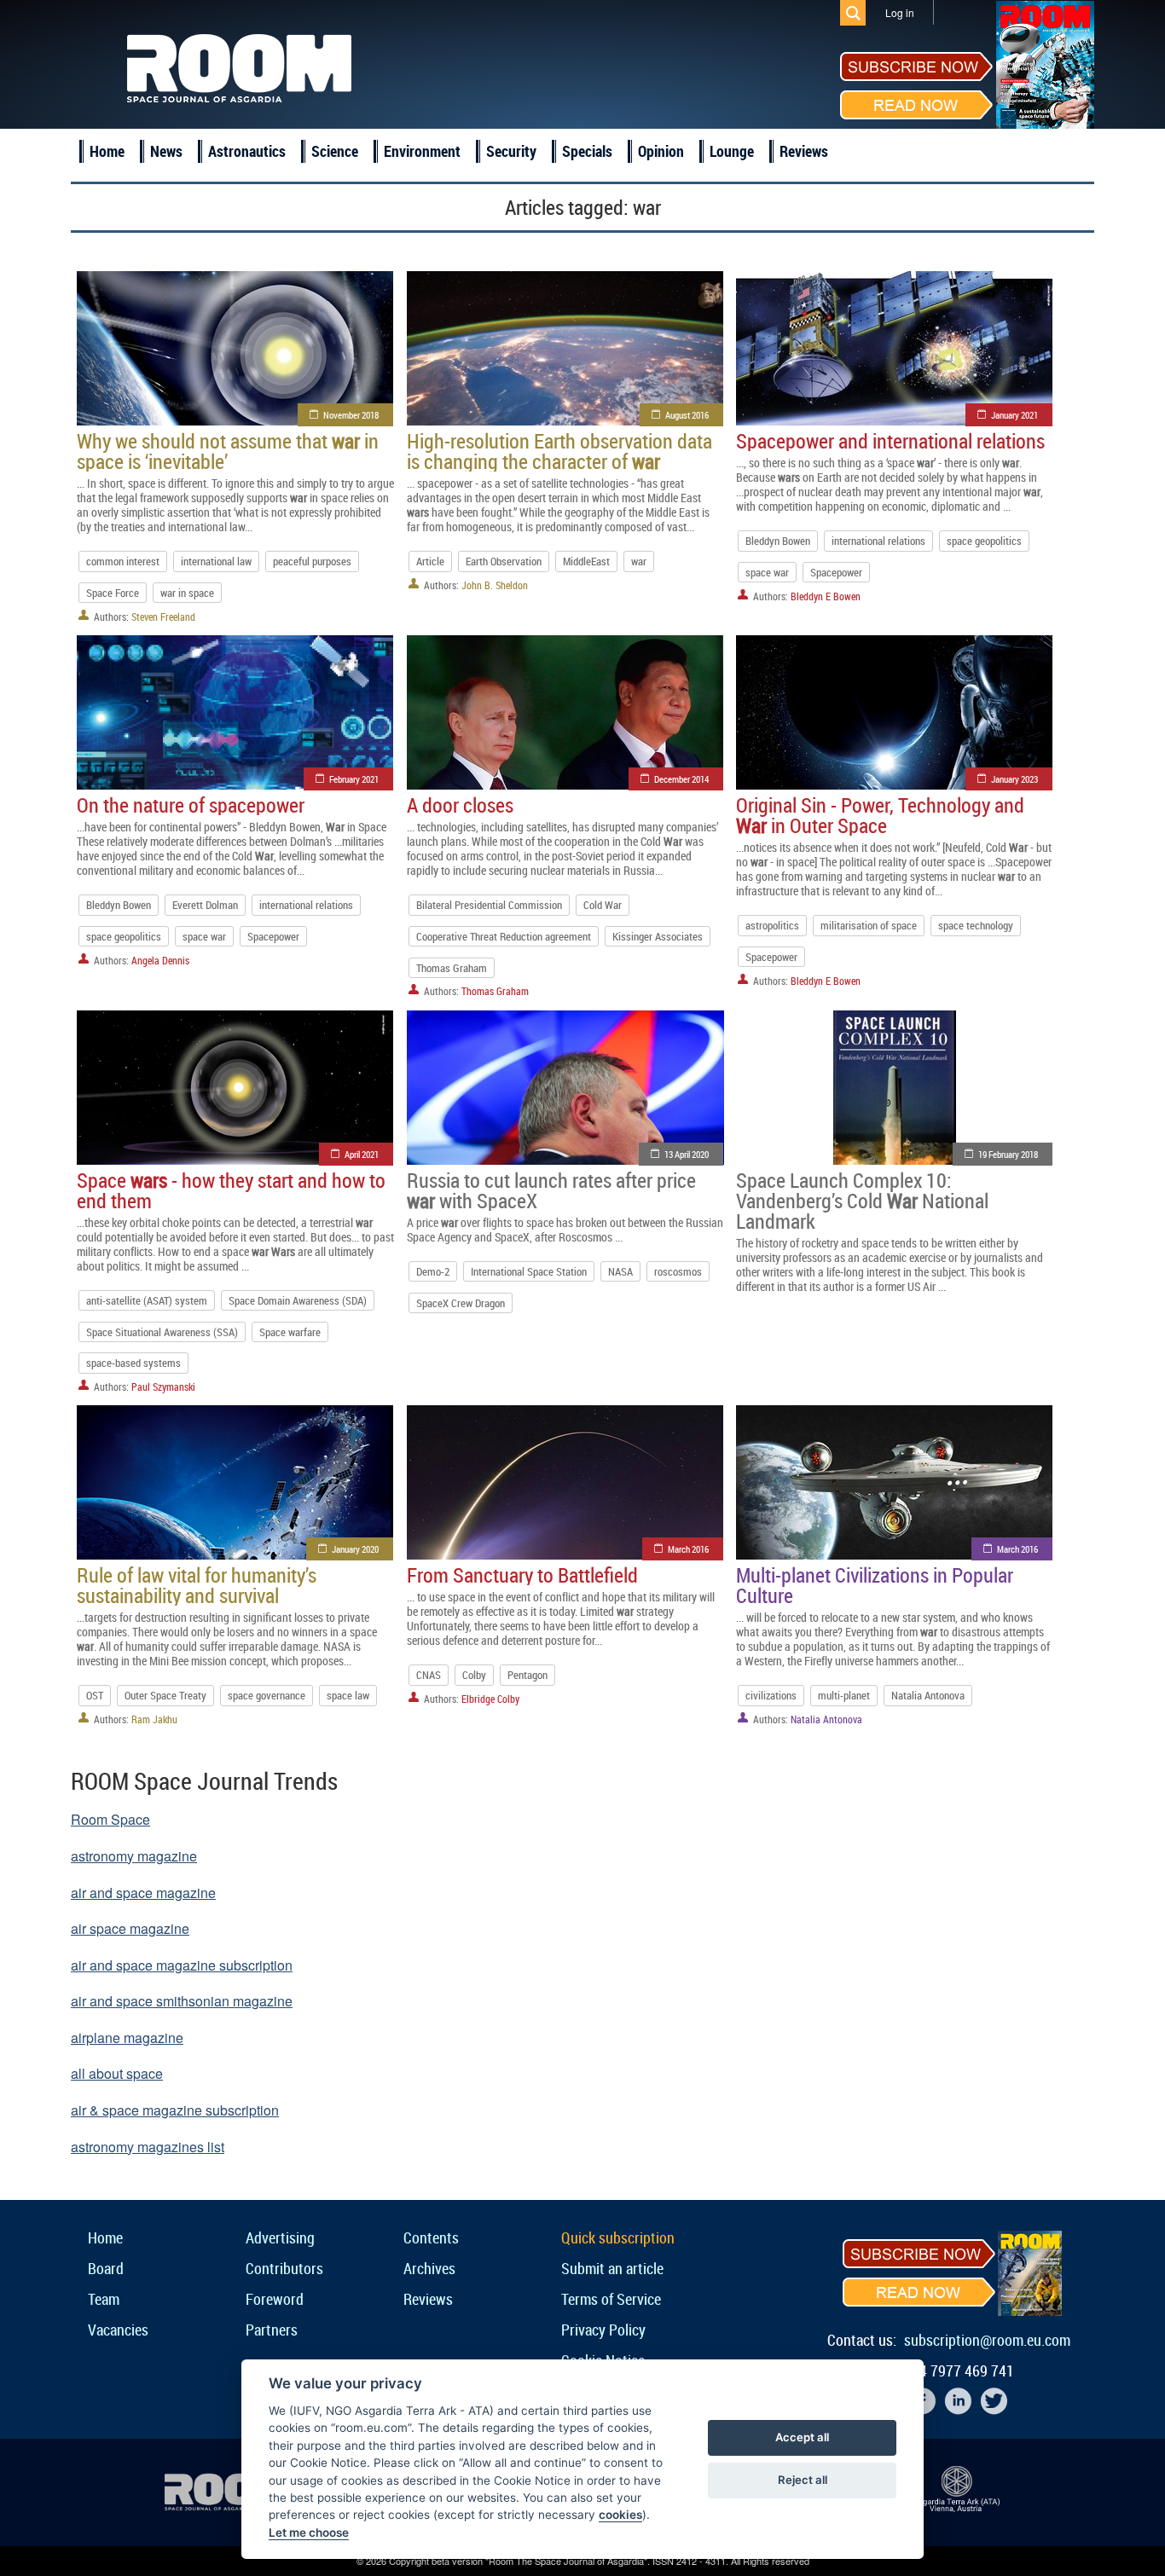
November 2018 (351, 415)
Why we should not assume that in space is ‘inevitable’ (228, 451)
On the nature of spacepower (191, 805)
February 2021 (354, 779)
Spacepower (836, 572)
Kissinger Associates (658, 936)
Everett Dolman (205, 905)
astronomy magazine (134, 1856)
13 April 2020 (687, 1154)
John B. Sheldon (495, 585)
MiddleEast (586, 561)
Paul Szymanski (163, 1386)
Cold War (603, 905)
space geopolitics (984, 541)
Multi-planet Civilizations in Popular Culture (875, 1585)
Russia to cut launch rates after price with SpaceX (551, 1190)
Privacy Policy (603, 2330)
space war (767, 572)
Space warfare (290, 1332)
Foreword (275, 2299)
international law (216, 561)
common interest (123, 561)
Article (430, 561)
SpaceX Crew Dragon (461, 1303)
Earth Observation (504, 561)
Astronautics (247, 151)
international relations (878, 541)
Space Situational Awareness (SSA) (162, 1332)
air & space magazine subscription (175, 2110)
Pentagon (527, 1675)
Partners (272, 2330)
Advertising (280, 2237)
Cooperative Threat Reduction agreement (504, 936)
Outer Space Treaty (165, 1695)
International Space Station (529, 1271)
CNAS (429, 1675)
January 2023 (1014, 779)
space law (348, 1695)
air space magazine (130, 1928)
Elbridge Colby (490, 1699)
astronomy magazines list (148, 2147)
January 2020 (355, 1549)
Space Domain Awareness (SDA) (298, 1300)
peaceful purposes (312, 561)
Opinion (661, 151)
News (166, 151)
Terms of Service (611, 2299)
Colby (474, 1675)
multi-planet (844, 1695)
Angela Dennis (160, 960)
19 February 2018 (1008, 1154)
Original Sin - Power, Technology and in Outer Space (880, 815)
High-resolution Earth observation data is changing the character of (559, 451)
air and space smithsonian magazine (182, 2001)
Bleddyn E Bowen (826, 596)
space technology (976, 925)
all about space (117, 2073)
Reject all (803, 2480)
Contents (431, 2237)
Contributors (284, 2268)
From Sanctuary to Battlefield (522, 1575)
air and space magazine (143, 1893)
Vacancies (118, 2330)
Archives (429, 2268)
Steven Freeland (163, 617)
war (639, 561)
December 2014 (681, 779)
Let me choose (309, 2533)
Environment (422, 151)
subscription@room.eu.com (987, 2340)
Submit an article (612, 2268)
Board (106, 2268)
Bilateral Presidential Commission (489, 905)
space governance (267, 1695)
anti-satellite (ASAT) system (147, 1300)
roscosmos (678, 1271)
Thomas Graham (452, 968)
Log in (900, 12)
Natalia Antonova (928, 1695)
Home (107, 151)
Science (335, 151)
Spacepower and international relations (890, 441)
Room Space (110, 1819)
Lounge (732, 151)
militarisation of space (869, 925)
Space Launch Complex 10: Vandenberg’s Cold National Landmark (862, 1201)
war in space (187, 593)
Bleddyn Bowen (778, 541)
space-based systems (133, 1363)
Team (104, 2299)
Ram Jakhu (154, 1719)
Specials (587, 151)
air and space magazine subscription (182, 1965)
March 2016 (688, 1549)
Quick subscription (618, 2237)
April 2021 (362, 1154)
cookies (620, 2515)
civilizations (771, 1695)
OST (95, 1695)
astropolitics (772, 925)
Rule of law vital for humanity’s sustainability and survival (197, 1585)
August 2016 (687, 415)
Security (511, 151)
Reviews (804, 151)
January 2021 (1014, 415)
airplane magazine (127, 2038)
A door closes (460, 805)
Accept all (802, 2437)
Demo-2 (433, 1271)
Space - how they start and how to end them (231, 1190)
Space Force (113, 593)
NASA (620, 1271)
